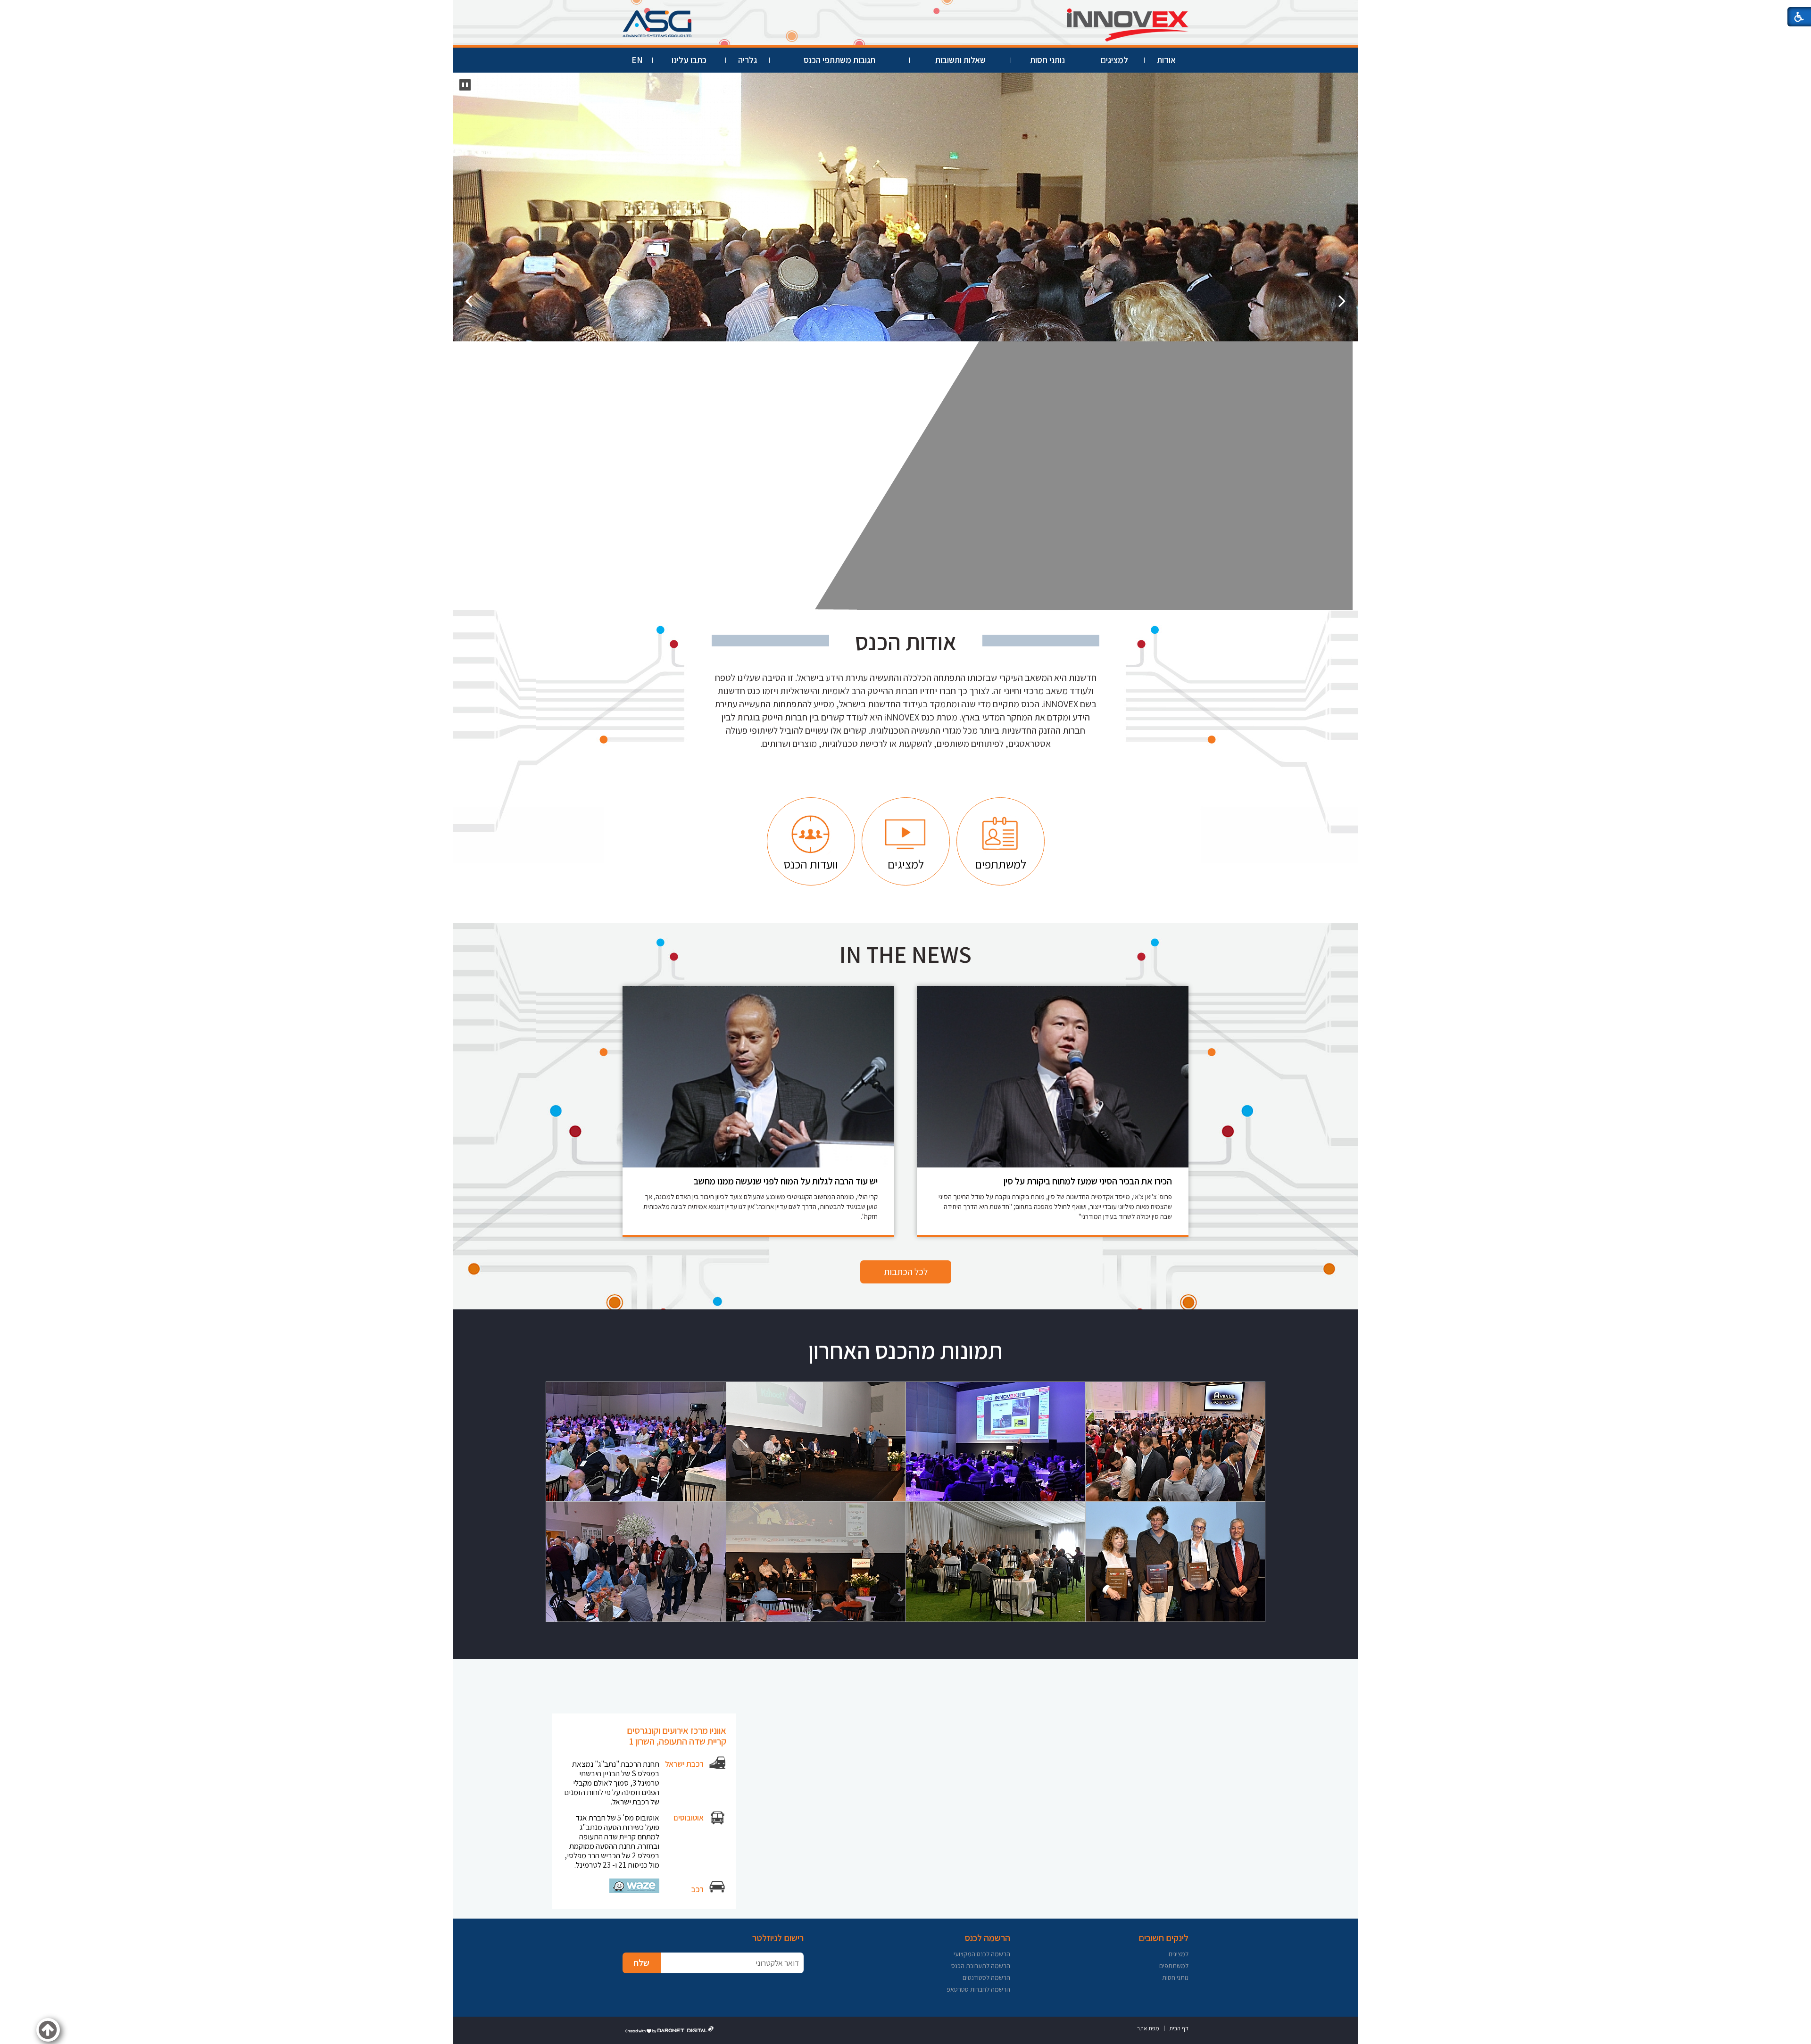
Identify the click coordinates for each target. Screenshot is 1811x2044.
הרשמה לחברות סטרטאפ (978, 1989)
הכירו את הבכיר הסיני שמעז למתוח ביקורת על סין (1088, 1181)
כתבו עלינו (689, 60)
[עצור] (465, 85)
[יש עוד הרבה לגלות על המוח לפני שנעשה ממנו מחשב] (758, 1077)
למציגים (1114, 60)
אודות (1166, 60)
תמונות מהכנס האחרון (905, 1350)
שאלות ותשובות (960, 60)
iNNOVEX (1192, 139)
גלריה (748, 60)
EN (637, 60)
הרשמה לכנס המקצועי (982, 1954)
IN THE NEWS (905, 954)
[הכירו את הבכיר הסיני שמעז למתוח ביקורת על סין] (1053, 1077)
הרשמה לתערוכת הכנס (981, 1966)
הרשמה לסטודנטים (986, 1978)
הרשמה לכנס (987, 1938)
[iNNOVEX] (905, 207)
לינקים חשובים (1163, 1938)
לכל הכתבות (906, 1272)
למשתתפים (1174, 1966)
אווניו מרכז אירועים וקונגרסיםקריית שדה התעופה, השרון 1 (677, 1736)
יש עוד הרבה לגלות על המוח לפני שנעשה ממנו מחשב (786, 1181)
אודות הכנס (906, 642)
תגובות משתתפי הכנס (839, 60)
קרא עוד (1232, 228)
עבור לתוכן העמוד (905, 9)
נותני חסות (1047, 60)
